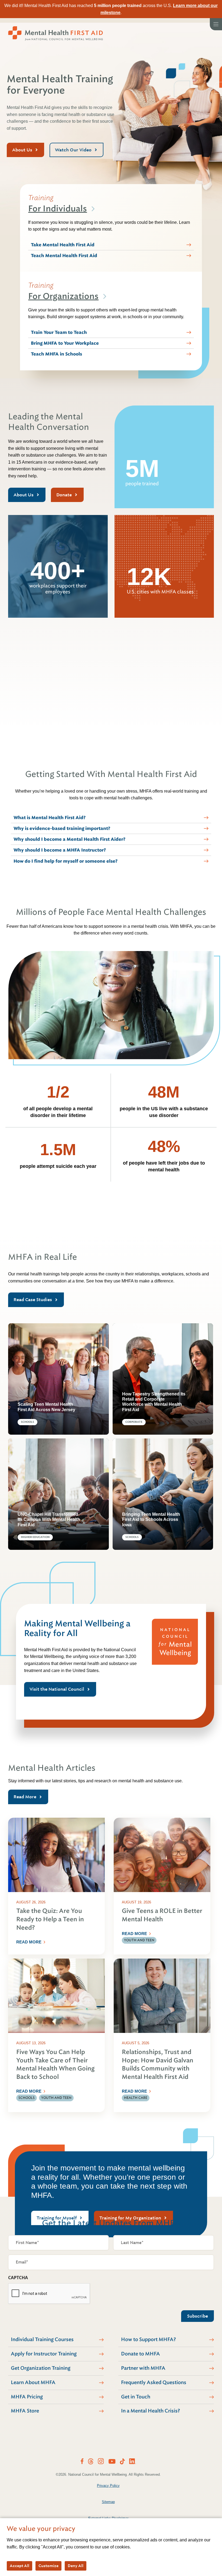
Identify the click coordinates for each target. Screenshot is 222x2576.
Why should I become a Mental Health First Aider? (69, 839)
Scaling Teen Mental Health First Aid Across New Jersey (46, 1407)
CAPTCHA (18, 2278)
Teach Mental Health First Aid (64, 256)
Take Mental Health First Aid (63, 245)
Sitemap (108, 2502)
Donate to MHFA (141, 2354)
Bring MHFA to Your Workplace (65, 343)
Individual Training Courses (42, 2339)
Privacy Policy (108, 2486)
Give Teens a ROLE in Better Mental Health (162, 1915)
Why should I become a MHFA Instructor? (60, 850)
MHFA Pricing (27, 2397)
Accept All (19, 2566)
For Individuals (58, 209)
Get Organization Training (41, 2368)
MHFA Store (25, 2411)
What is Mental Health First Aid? (50, 818)
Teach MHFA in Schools (56, 354)
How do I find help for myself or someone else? (66, 861)
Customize (48, 2566)
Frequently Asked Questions (154, 2382)
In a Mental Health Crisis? (151, 2411)
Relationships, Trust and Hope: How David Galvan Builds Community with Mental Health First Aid (158, 2064)
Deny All (76, 2566)
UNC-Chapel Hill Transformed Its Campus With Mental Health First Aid (49, 1519)
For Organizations (63, 296)
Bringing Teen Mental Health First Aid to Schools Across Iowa (151, 1519)
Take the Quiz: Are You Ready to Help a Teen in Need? (50, 1919)
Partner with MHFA (143, 2368)
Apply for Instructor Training (44, 2354)
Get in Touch (136, 2397)
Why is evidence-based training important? (62, 828)
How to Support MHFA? (148, 2339)
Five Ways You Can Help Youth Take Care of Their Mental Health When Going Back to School (55, 2064)
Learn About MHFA (33, 2382)
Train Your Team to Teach (59, 332)
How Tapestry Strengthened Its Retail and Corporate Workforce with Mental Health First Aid (154, 1402)
